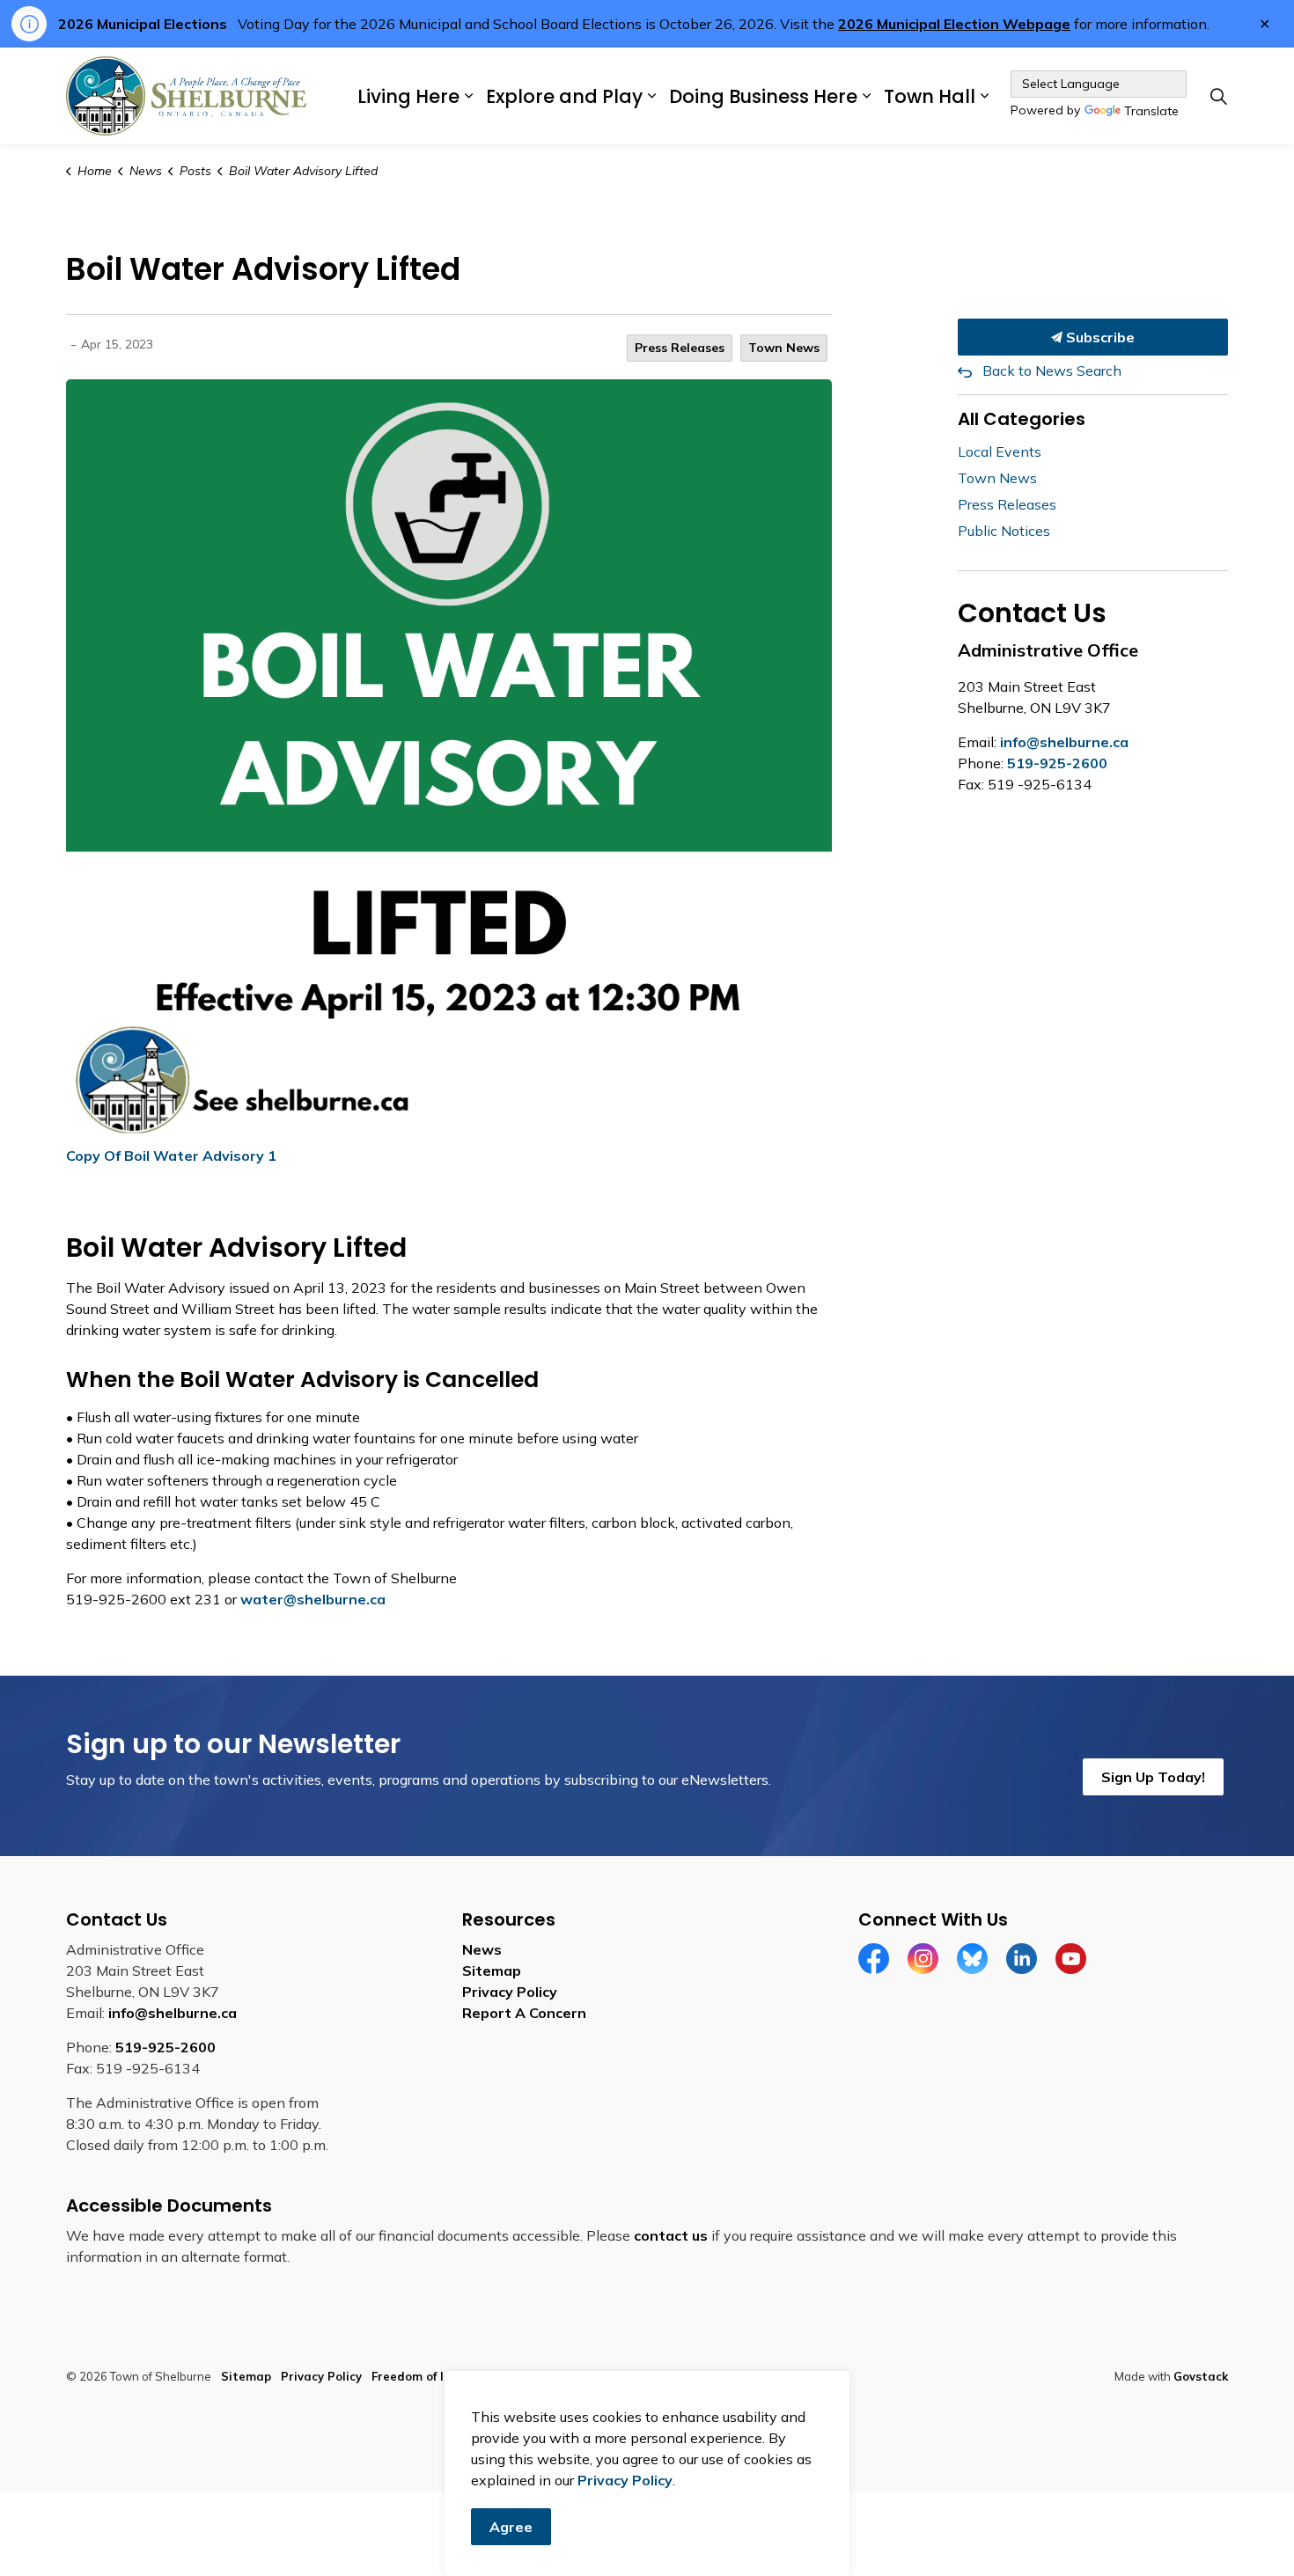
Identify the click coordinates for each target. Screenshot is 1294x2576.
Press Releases (680, 348)
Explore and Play (564, 95)
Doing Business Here (763, 95)
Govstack (1201, 2376)
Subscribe (1099, 337)
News (482, 1949)
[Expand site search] (1218, 96)
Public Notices (1004, 531)
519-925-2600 (1057, 763)
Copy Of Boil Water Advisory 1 (171, 1156)
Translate (1151, 112)
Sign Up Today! (1153, 1777)
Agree (511, 2527)
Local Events (1000, 451)
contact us (671, 2235)
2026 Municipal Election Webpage (954, 24)
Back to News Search (1052, 371)
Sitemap (492, 1971)
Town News (784, 348)
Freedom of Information (440, 2376)
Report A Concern (524, 2013)
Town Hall (930, 95)
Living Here (408, 95)
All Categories (1022, 419)
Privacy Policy (510, 1992)
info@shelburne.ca (1064, 742)
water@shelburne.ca (313, 1599)
